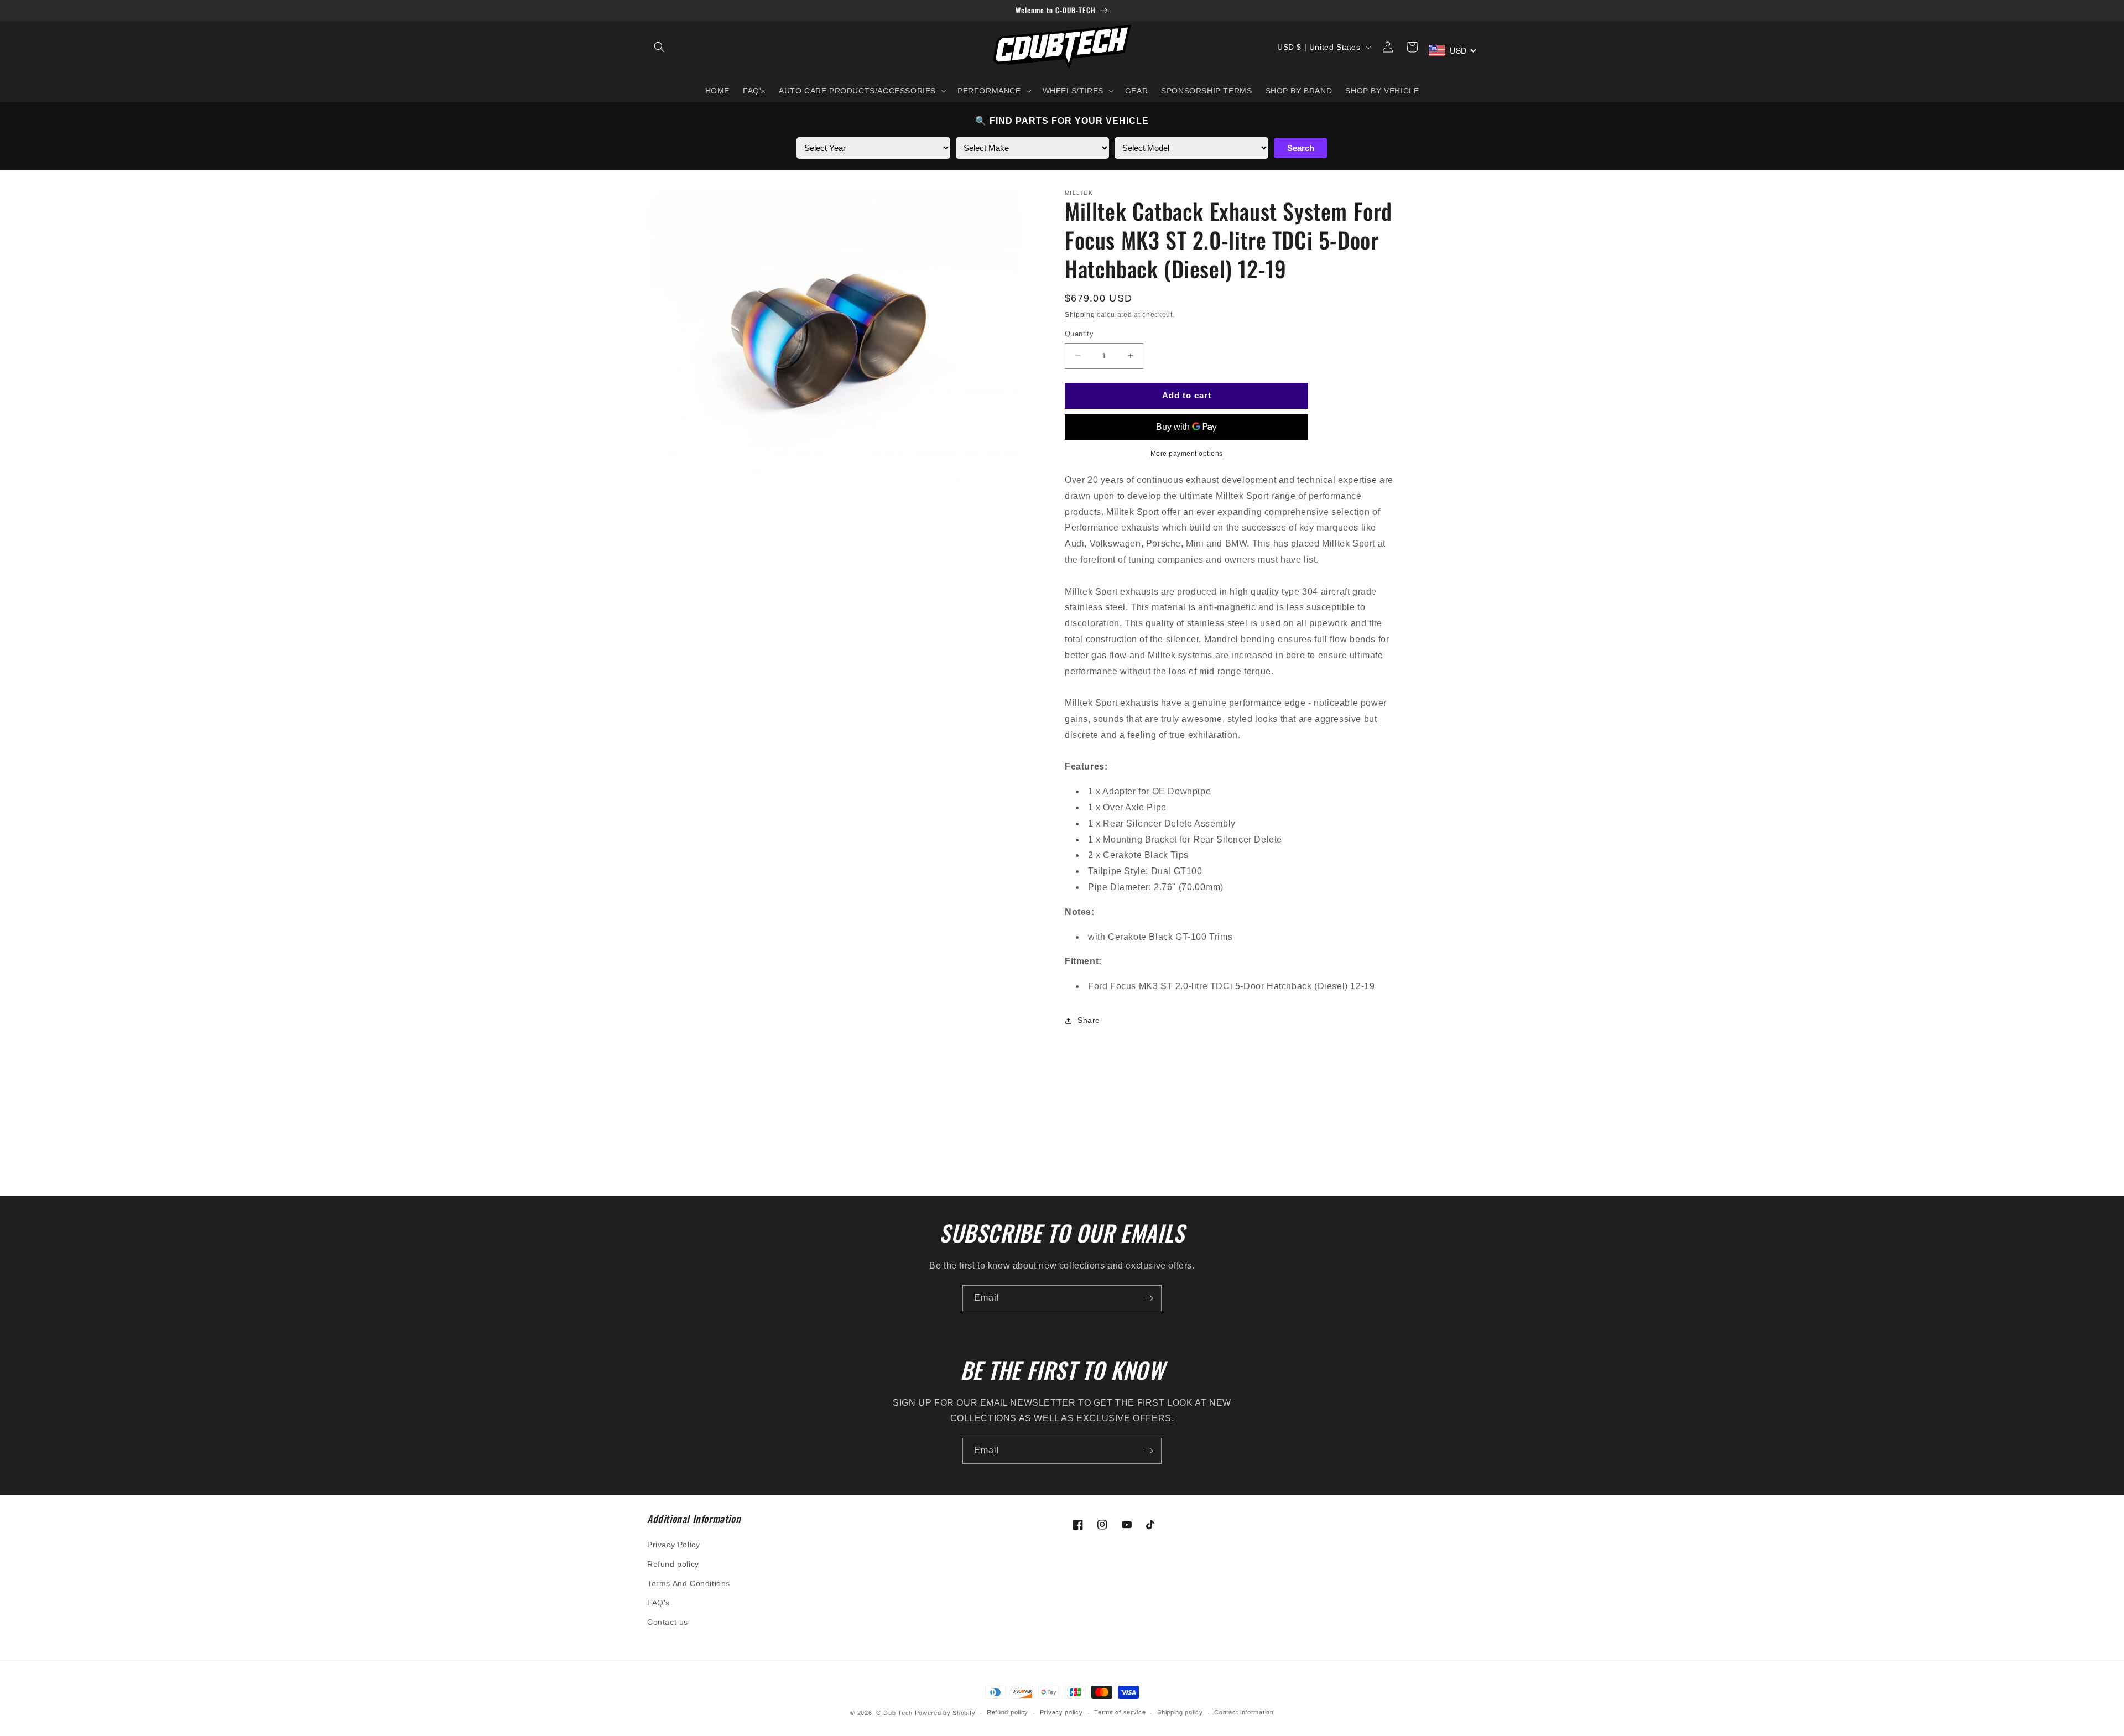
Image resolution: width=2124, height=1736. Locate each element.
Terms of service (1120, 1712)
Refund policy (673, 1564)
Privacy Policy (673, 1545)
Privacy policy (1061, 1712)
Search (1301, 148)
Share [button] (1089, 1020)
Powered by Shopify (945, 1713)
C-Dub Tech (894, 1713)
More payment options (1187, 454)
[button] (659, 47)
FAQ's (658, 1603)
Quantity (1079, 334)
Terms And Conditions (689, 1583)
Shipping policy (1180, 1712)
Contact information (1244, 1712)
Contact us (668, 1622)
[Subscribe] (1149, 1298)
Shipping (1080, 315)
